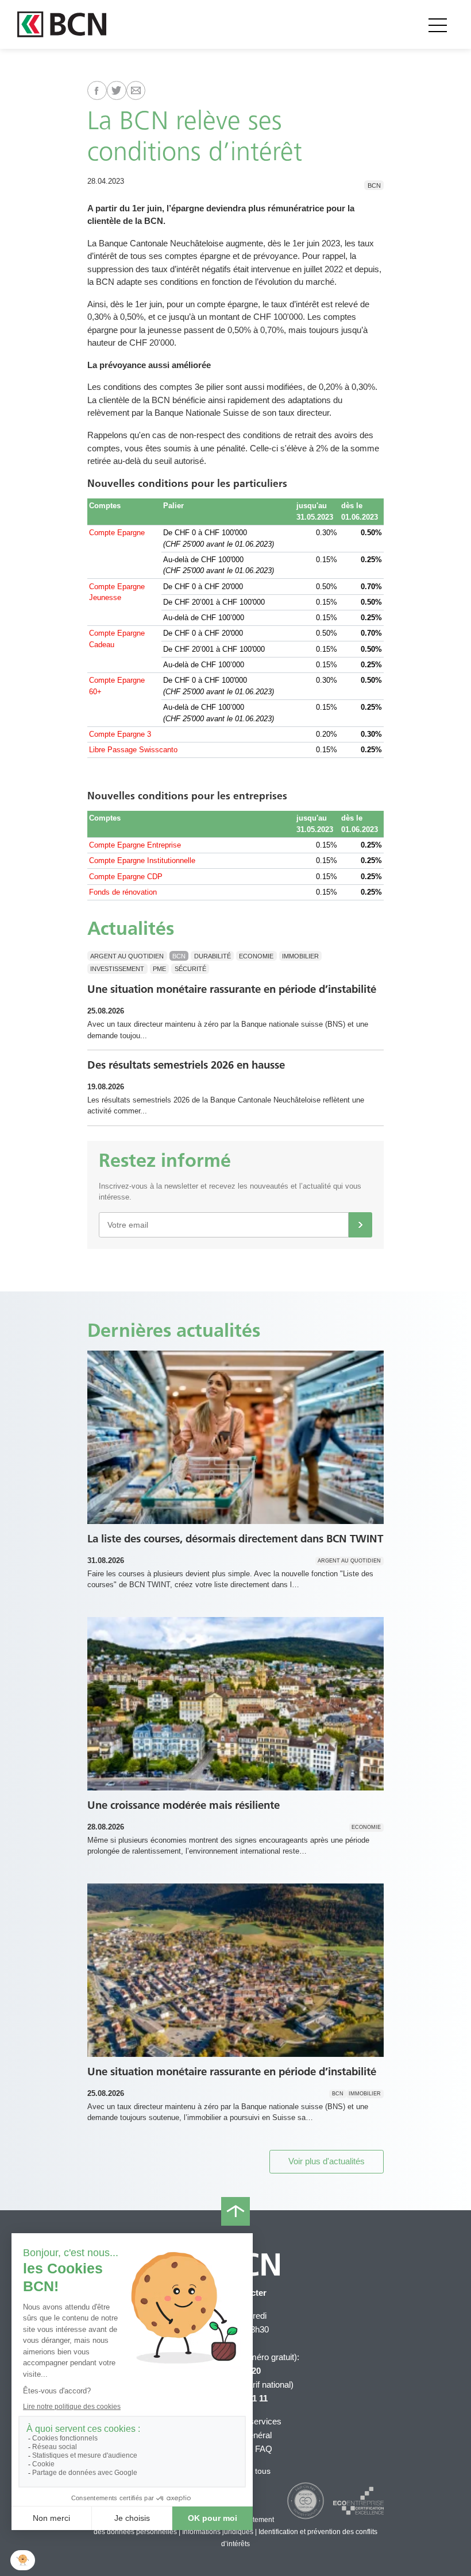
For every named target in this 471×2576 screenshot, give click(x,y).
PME (159, 969)
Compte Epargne (117, 533)
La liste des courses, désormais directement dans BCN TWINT (235, 1539)
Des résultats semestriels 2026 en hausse (186, 1065)
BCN (374, 185)
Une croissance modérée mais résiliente (184, 1805)
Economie (256, 956)
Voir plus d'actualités (327, 2161)
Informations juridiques (218, 2532)
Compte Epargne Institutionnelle (142, 860)
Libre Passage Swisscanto (133, 750)
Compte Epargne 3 (120, 734)
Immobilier (300, 956)
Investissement (117, 969)
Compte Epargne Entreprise (135, 845)
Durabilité (213, 956)
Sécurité (190, 969)
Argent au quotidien (127, 956)
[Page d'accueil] (62, 24)
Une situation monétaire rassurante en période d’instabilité (232, 989)
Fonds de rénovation (123, 892)
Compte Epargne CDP (126, 877)
